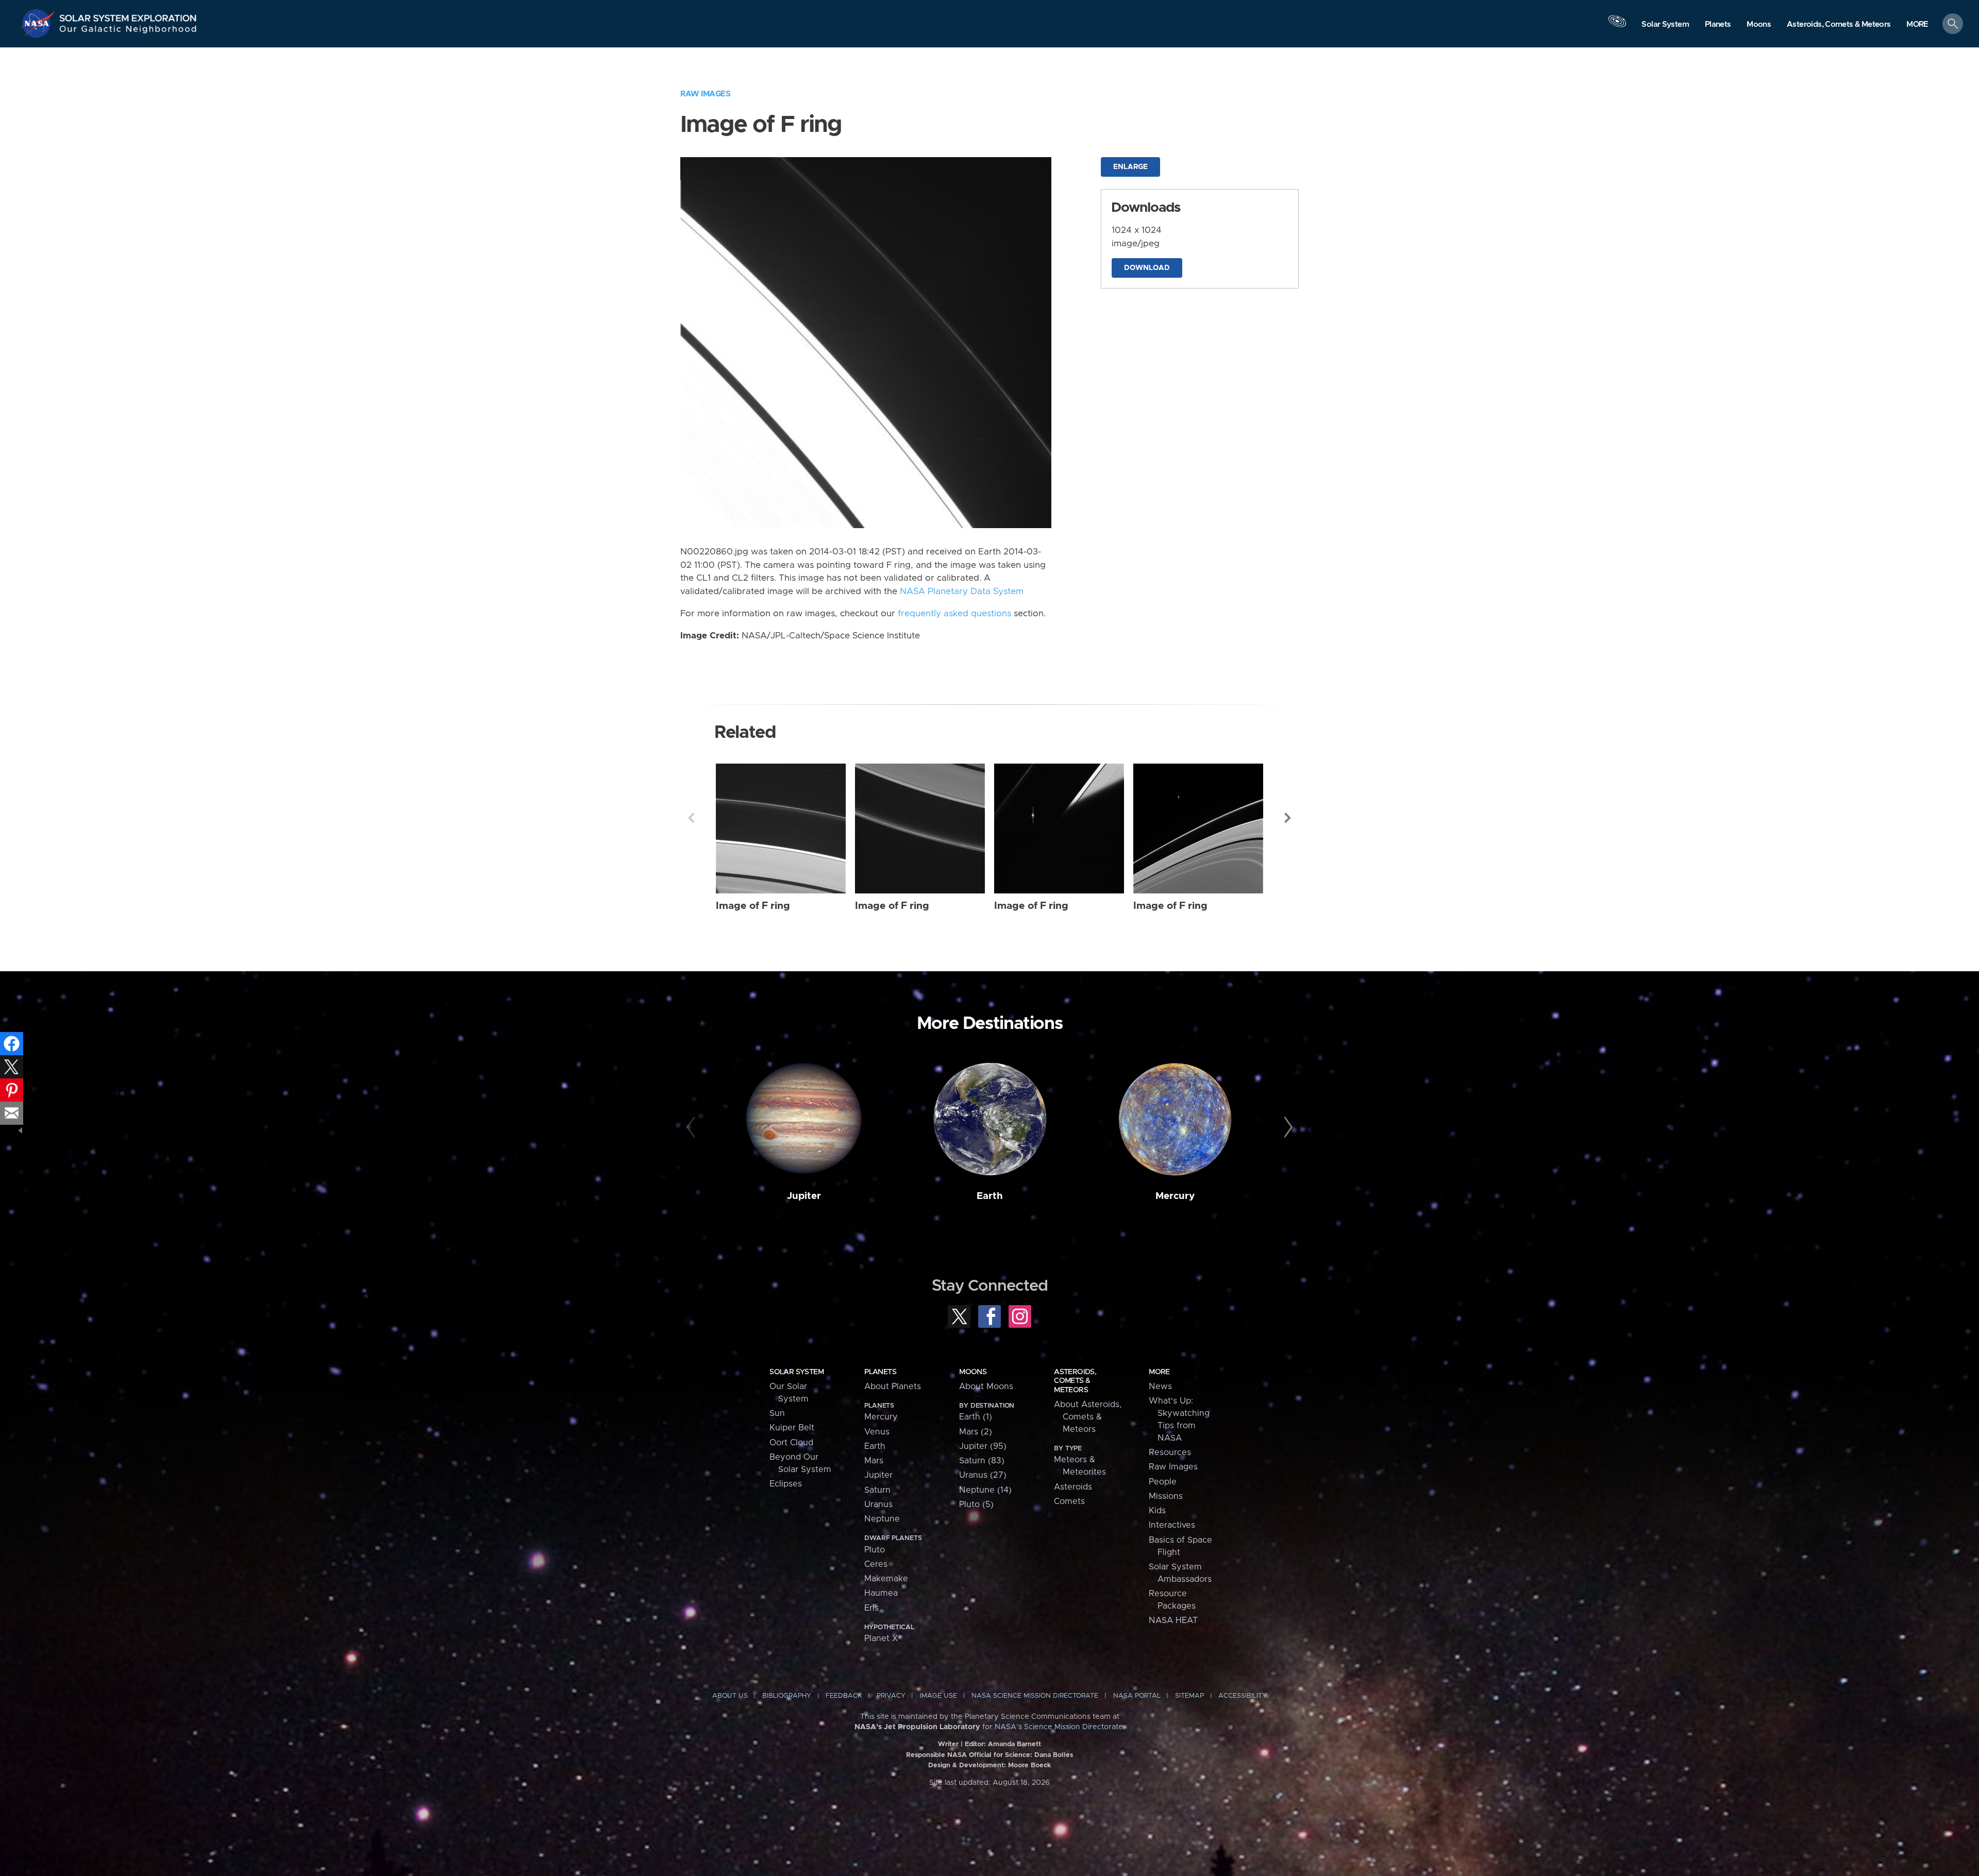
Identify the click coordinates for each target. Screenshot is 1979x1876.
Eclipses (786, 1484)
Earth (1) (976, 1417)
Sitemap (1189, 1696)
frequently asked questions (954, 614)
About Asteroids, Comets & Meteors (1088, 1417)
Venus (877, 1432)
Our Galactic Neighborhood (128, 31)
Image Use (938, 1696)
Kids (1157, 1511)
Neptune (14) (985, 1490)
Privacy (891, 1696)
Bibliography (787, 1696)
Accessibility (1243, 1696)
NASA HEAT (1173, 1620)
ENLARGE (1130, 167)
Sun (777, 1413)
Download (1147, 268)
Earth (990, 1196)
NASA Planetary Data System (962, 591)
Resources (1170, 1452)
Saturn (877, 1490)
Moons (973, 1372)
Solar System (796, 1372)
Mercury (1175, 1196)
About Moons (986, 1387)
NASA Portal (1137, 1696)
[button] (1917, 24)
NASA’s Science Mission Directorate (1059, 1727)
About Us (730, 1696)
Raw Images (705, 94)
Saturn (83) (982, 1461)
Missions (1166, 1496)
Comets (1069, 1501)
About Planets (893, 1387)
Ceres (876, 1564)
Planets (880, 1372)
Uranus (878, 1505)
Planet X (881, 1638)
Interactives (1172, 1525)
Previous (691, 818)
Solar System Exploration (128, 15)
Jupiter (804, 1196)
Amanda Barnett (1014, 1744)
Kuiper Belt (792, 1428)
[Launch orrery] (1617, 26)
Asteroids (1073, 1487)
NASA (39, 23)
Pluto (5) (976, 1505)
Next (1288, 818)
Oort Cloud (791, 1443)
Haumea (881, 1593)
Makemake (886, 1579)
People (1163, 1482)
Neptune (882, 1519)
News (1160, 1387)
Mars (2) (976, 1432)
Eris (871, 1608)
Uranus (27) (983, 1475)
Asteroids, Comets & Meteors (1075, 1381)
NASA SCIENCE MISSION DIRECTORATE (1035, 1696)
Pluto (875, 1550)
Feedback (844, 1696)
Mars (874, 1461)
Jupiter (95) (983, 1446)
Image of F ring (753, 906)
